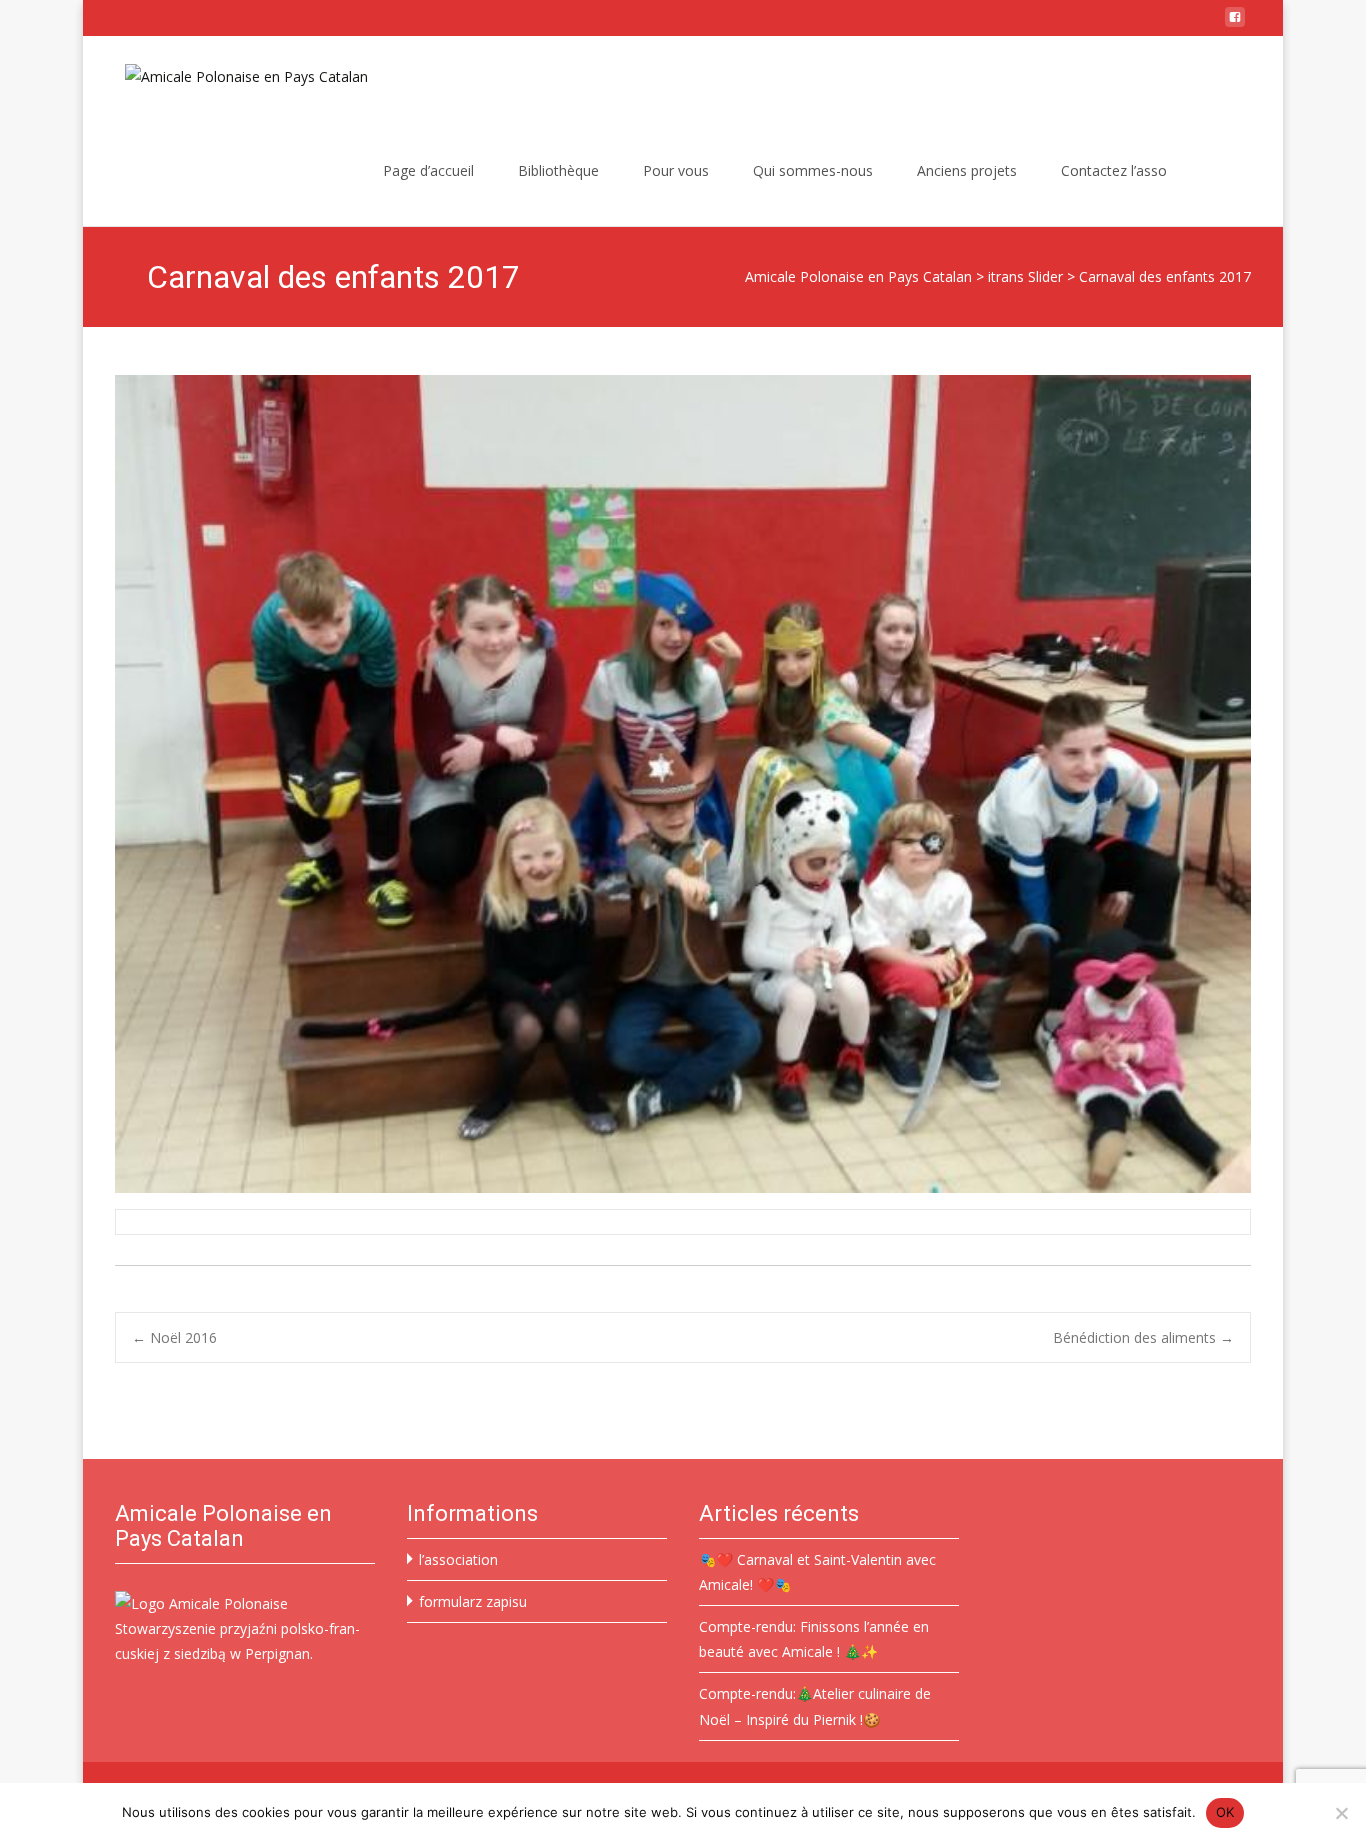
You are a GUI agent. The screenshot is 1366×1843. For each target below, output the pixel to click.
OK (1225, 1812)
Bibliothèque (558, 170)
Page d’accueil (428, 170)
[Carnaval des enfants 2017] (683, 784)
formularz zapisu (473, 1601)
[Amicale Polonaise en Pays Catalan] (230, 76)
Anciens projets (967, 170)
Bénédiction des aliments (1143, 1337)
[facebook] (1235, 24)
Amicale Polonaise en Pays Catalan (858, 276)
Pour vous (676, 170)
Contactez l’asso (1114, 170)
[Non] (1341, 1813)
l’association (458, 1559)
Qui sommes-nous (813, 170)
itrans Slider (1025, 276)
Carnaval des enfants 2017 (1165, 276)
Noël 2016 (174, 1337)
